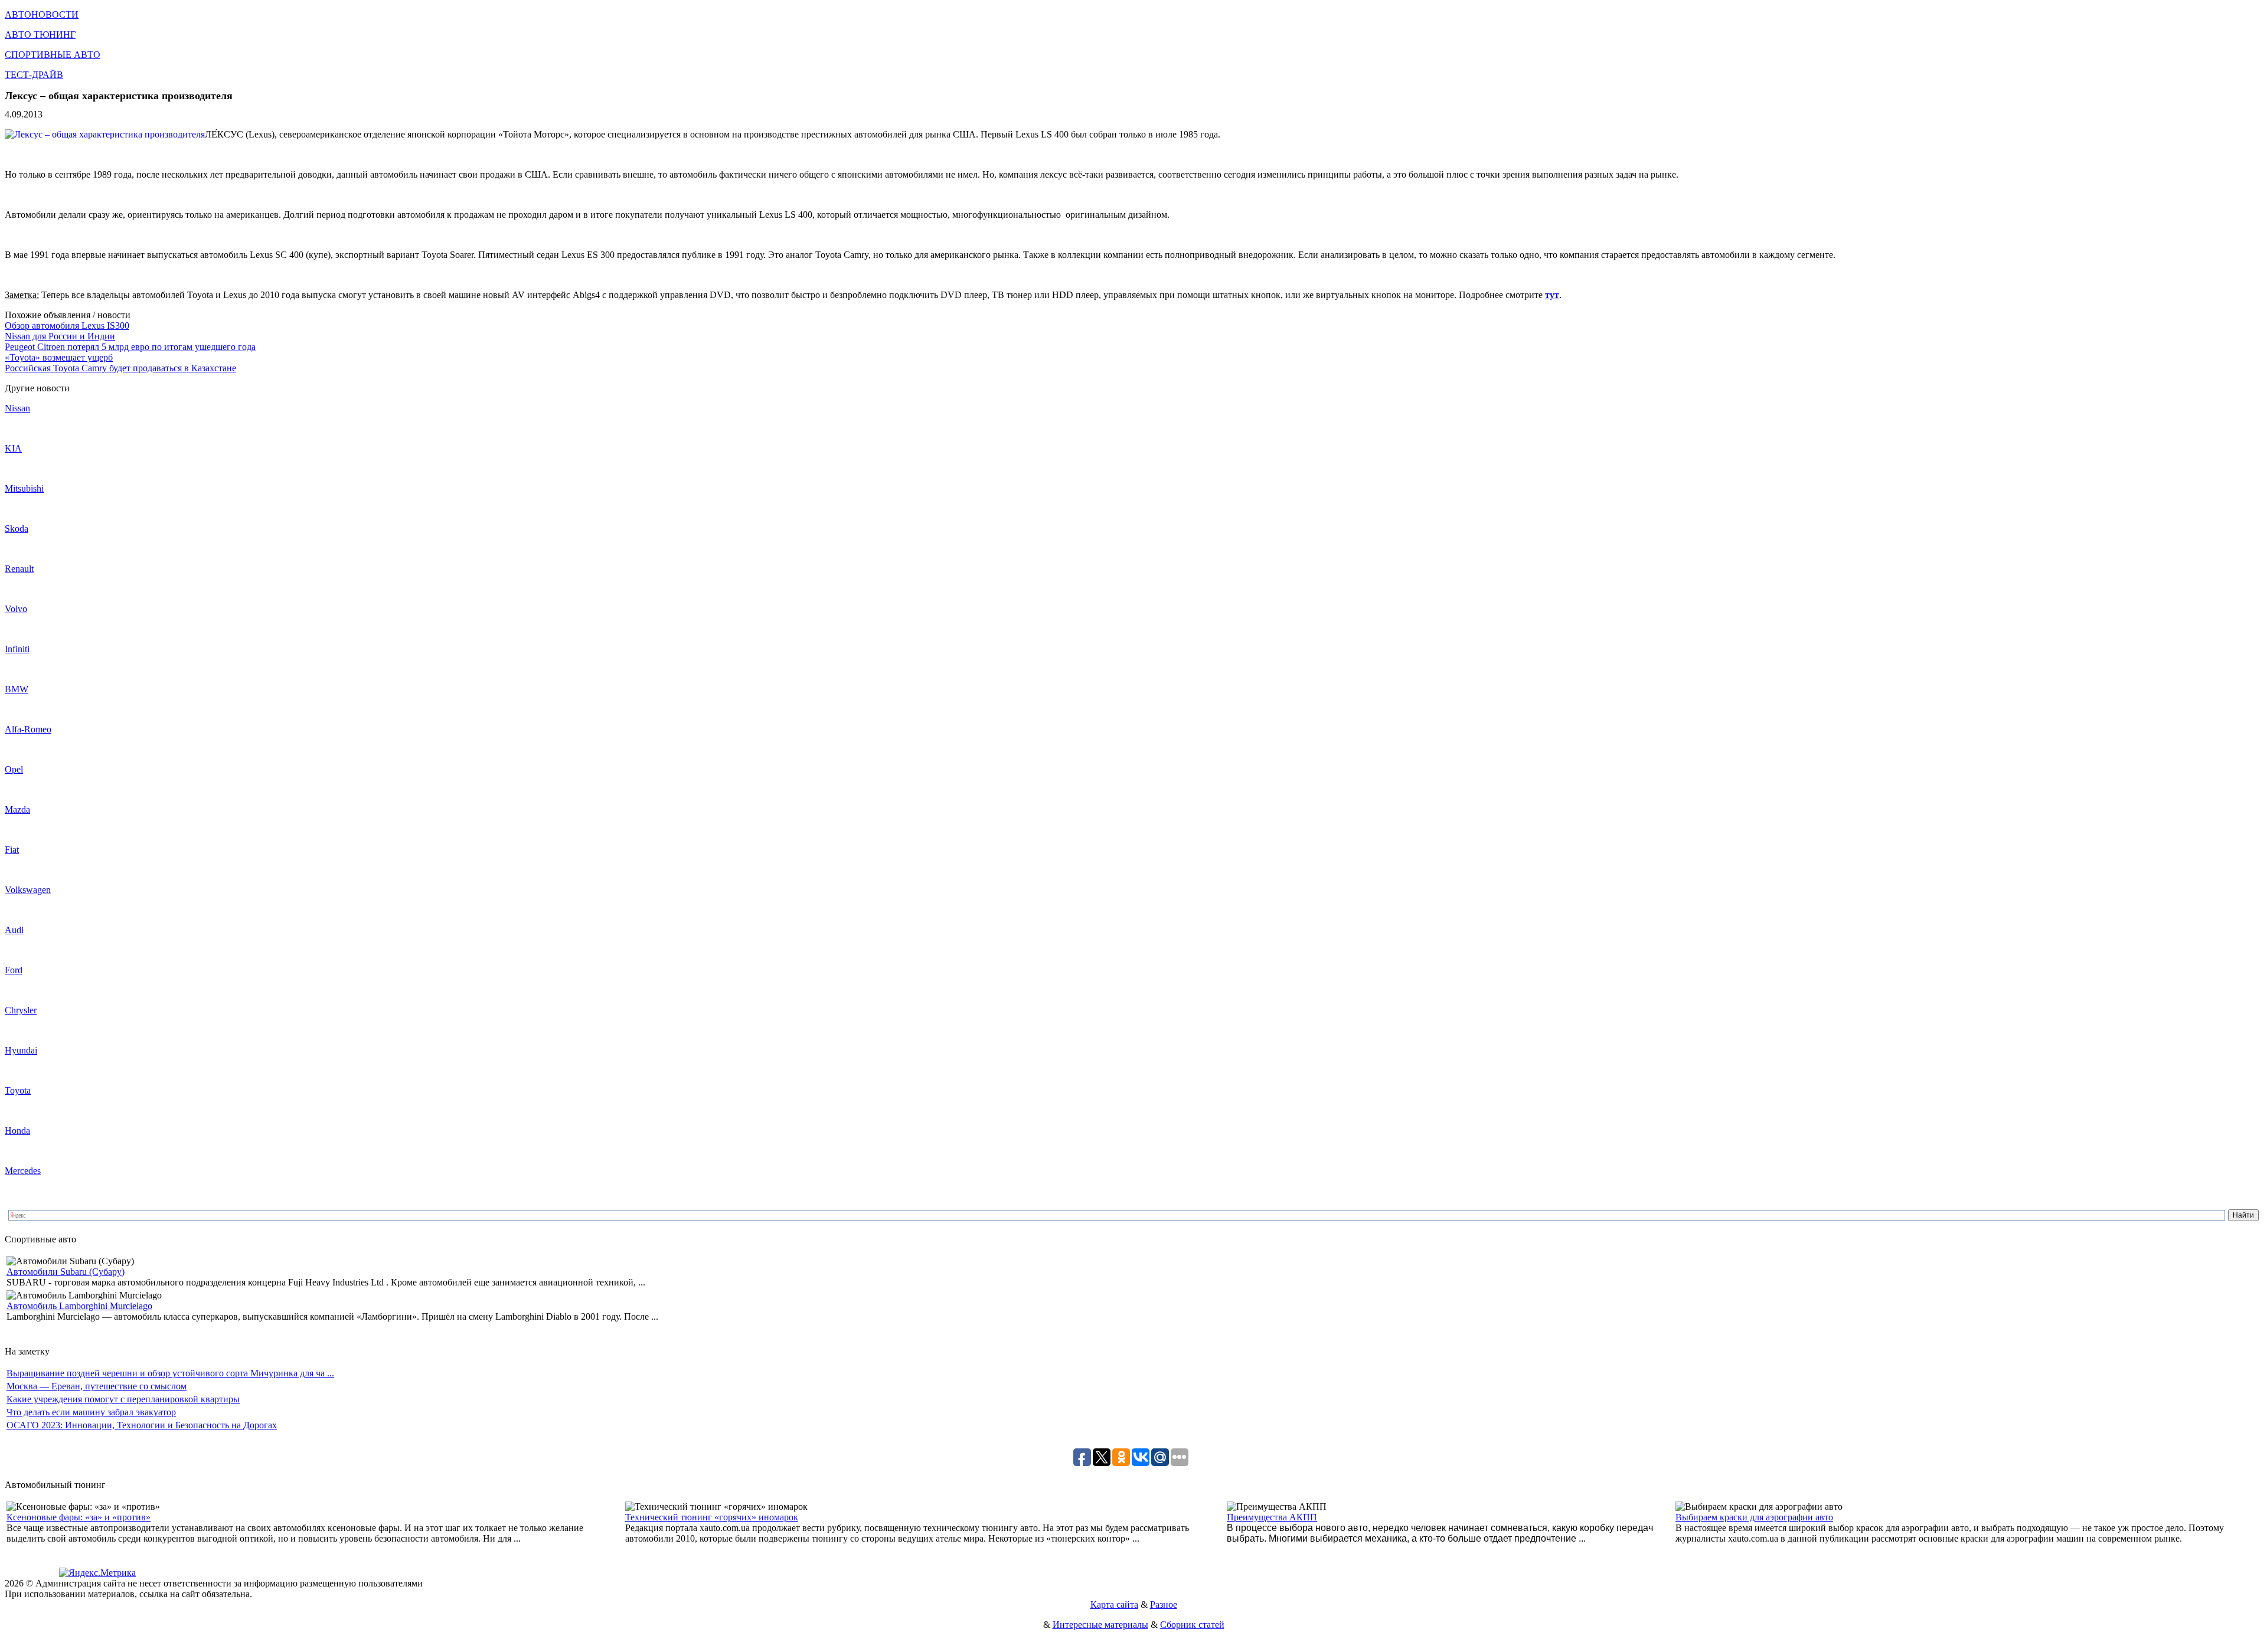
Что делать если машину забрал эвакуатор (91, 1412)
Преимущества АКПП (1272, 1517)
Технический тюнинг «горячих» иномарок (712, 1517)
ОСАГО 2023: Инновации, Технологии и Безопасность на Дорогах (142, 1425)
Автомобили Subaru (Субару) (66, 1272)
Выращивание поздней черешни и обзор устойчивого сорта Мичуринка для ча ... (170, 1373)
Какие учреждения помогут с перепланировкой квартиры (123, 1399)
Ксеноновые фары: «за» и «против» (79, 1517)
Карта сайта (1114, 1604)
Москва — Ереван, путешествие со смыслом (97, 1386)
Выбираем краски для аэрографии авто (1754, 1517)
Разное (1164, 1604)
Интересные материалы (1100, 1625)
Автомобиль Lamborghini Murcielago (79, 1306)
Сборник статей (1192, 1625)
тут (1552, 295)
